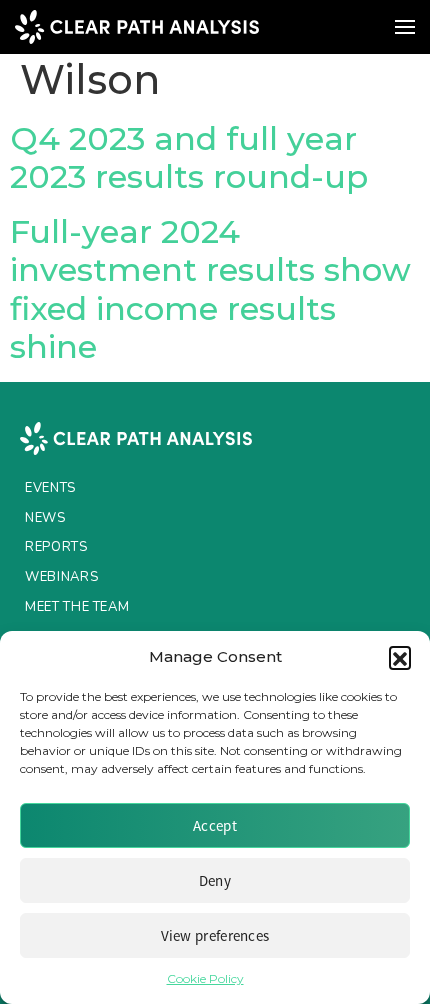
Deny (215, 880)
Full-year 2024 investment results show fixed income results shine (210, 289)
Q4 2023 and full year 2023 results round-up (189, 157)
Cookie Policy (205, 978)
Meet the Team (77, 607)
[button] (400, 657)
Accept (215, 825)
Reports (56, 547)
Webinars (61, 577)
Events (50, 488)
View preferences (215, 935)
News (45, 518)
